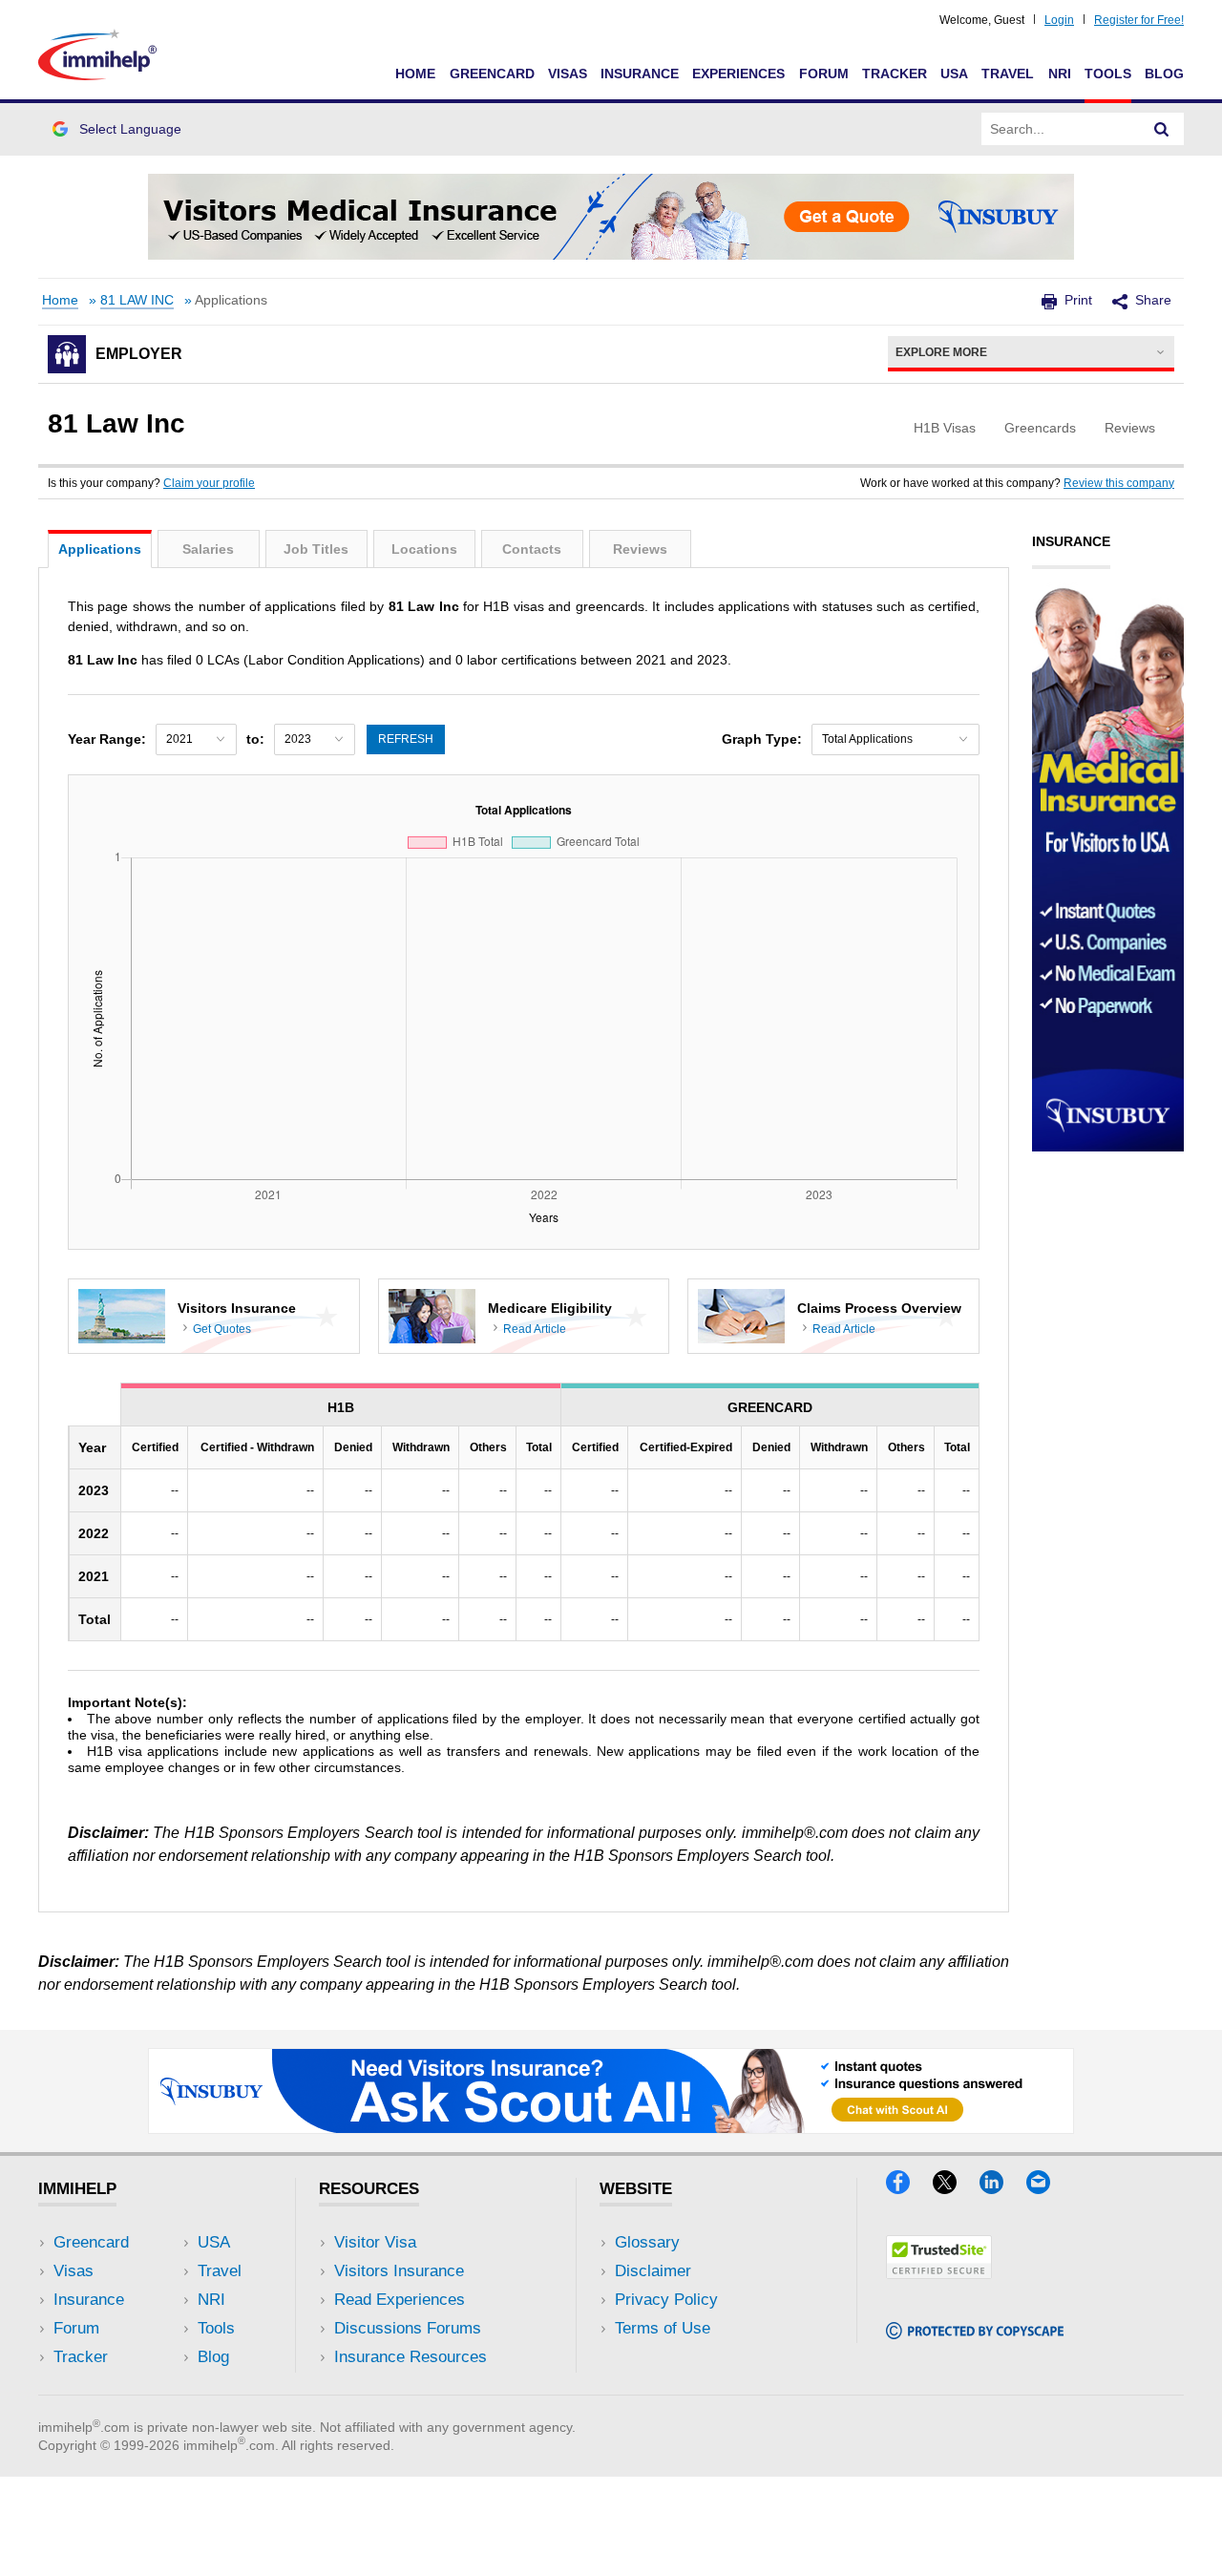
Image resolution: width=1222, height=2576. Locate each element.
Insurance (640, 74)
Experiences (738, 74)
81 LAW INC (137, 300)
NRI (1060, 74)
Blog (1164, 74)
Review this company (1119, 483)
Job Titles (316, 549)
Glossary (647, 2242)
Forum (824, 74)
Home (415, 74)
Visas (568, 74)
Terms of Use (663, 2328)
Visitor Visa (375, 2242)
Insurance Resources (411, 2357)
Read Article (535, 1329)
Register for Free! (1139, 20)
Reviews (640, 549)
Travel (1008, 74)
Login (1059, 20)
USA (954, 74)
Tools (1108, 74)
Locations (424, 549)
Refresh (406, 739)
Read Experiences (400, 2300)
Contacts (532, 549)
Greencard (492, 74)
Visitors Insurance (399, 2271)
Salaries (208, 549)
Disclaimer (653, 2271)
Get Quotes (222, 1329)
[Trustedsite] (939, 2273)
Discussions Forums (408, 2328)
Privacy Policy (666, 2300)
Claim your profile (209, 483)
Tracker (895, 74)
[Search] (1162, 129)
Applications (100, 549)
